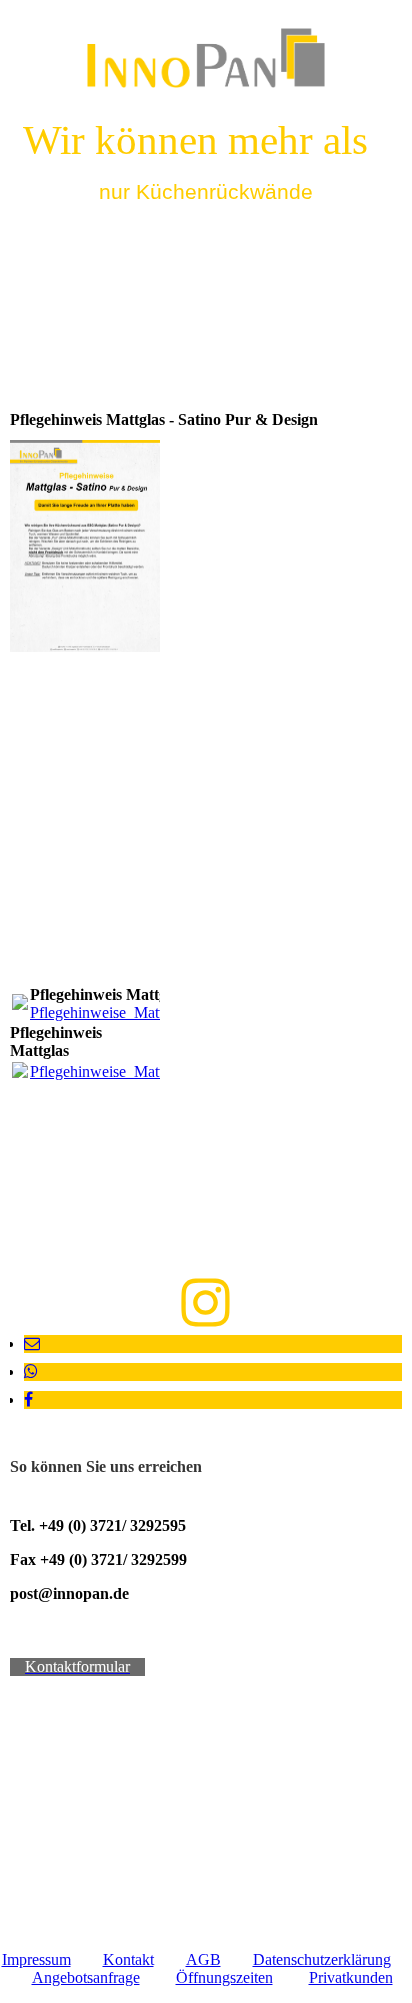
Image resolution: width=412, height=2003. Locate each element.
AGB (203, 1959)
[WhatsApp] (31, 1371)
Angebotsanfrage (86, 1977)
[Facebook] (28, 1399)
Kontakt (128, 1959)
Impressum (36, 1959)
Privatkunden (351, 1977)
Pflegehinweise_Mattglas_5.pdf (129, 1012)
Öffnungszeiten (224, 1977)
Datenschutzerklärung (322, 1959)
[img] (206, 57)
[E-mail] (32, 1343)
